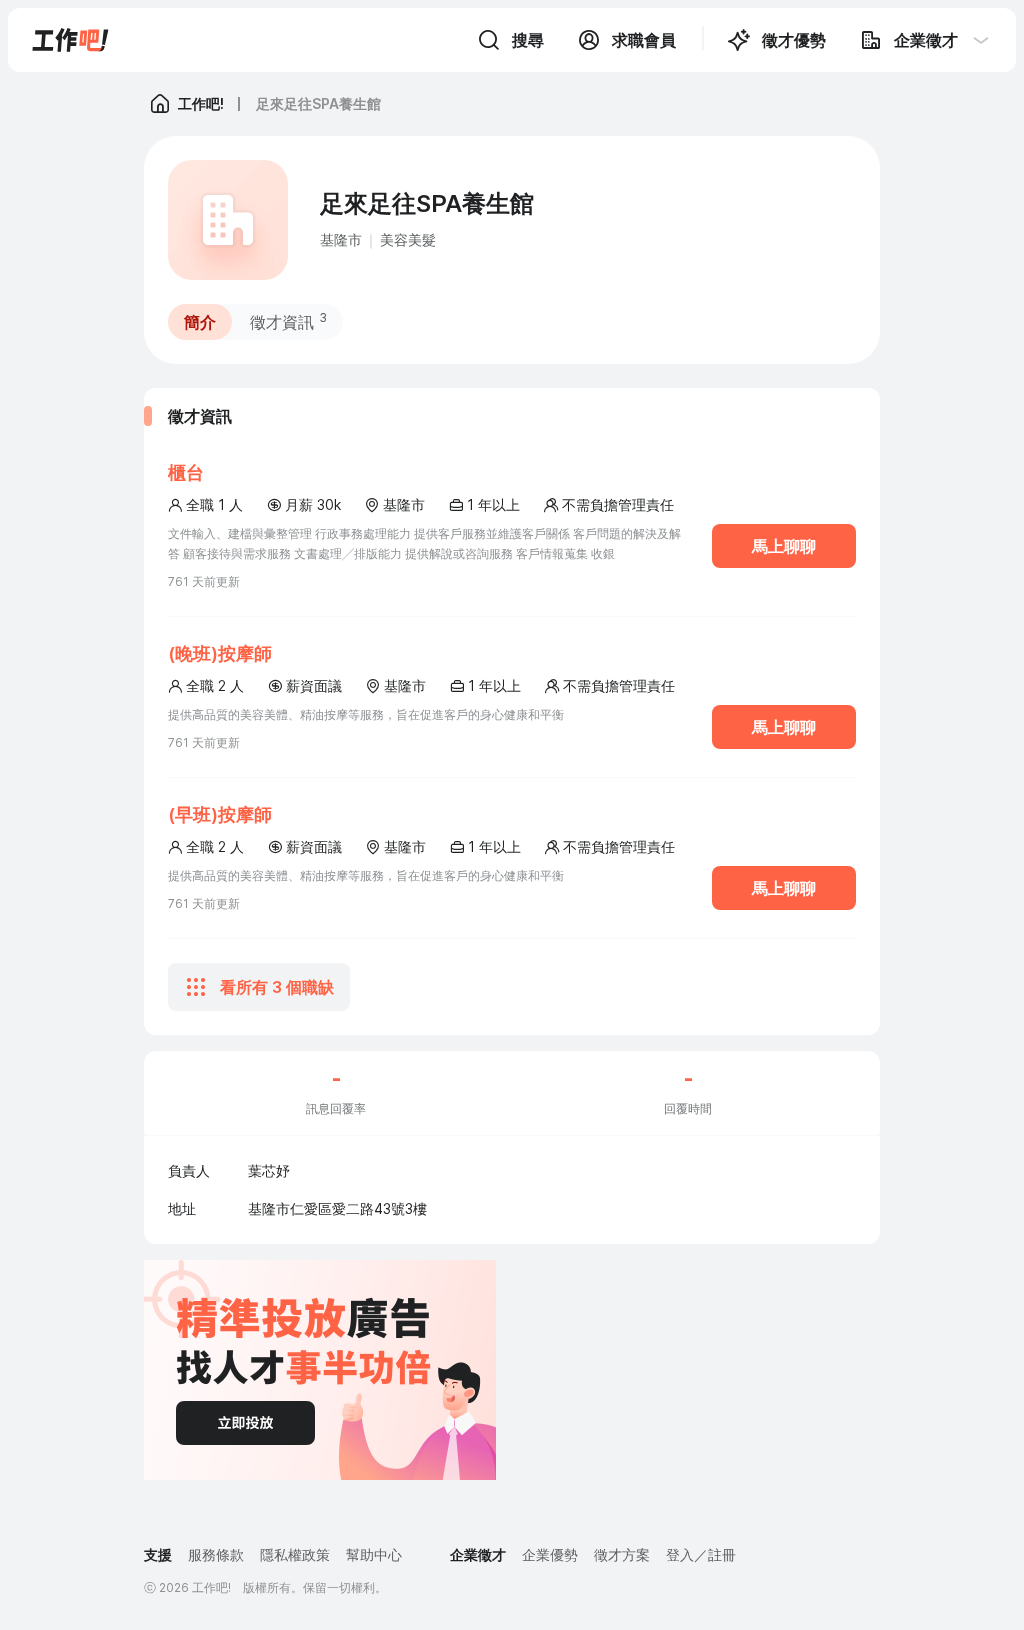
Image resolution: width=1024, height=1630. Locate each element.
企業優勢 (550, 1554)
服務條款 (216, 1554)
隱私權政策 (295, 1554)
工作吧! (201, 103)
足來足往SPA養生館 (318, 103)
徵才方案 (622, 1554)
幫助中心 (374, 1554)
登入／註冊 (701, 1554)
